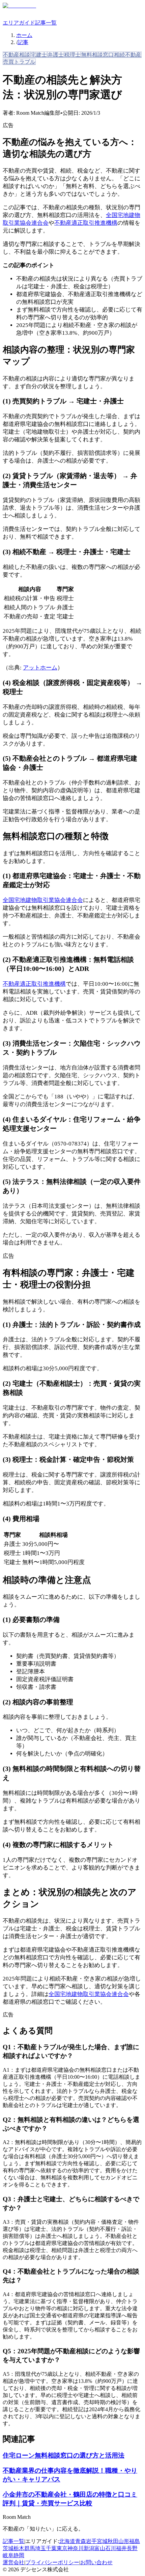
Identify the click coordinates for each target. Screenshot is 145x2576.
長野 (132, 2548)
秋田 (113, 2541)
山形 (124, 2541)
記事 (23, 42)
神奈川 (76, 2548)
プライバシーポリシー (52, 2562)
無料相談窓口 (97, 55)
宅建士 (39, 55)
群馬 (30, 2548)
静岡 (19, 2555)
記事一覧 (46, 23)
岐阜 (8, 2555)
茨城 (8, 2548)
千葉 (51, 2548)
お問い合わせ (96, 2562)
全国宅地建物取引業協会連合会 (43, 900)
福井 (121, 2548)
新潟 (89, 2548)
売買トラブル (19, 62)
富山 (100, 2548)
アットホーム (40, 668)
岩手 (91, 2541)
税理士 (72, 55)
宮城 (102, 2541)
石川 (111, 2548)
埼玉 (40, 2548)
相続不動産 (128, 55)
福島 (135, 2541)
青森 (81, 2541)
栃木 (19, 2548)
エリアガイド (19, 23)
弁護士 (56, 55)
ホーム (24, 35)
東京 (62, 2548)
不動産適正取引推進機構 (86, 223)
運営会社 (13, 2562)
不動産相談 (17, 55)
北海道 (67, 2541)
